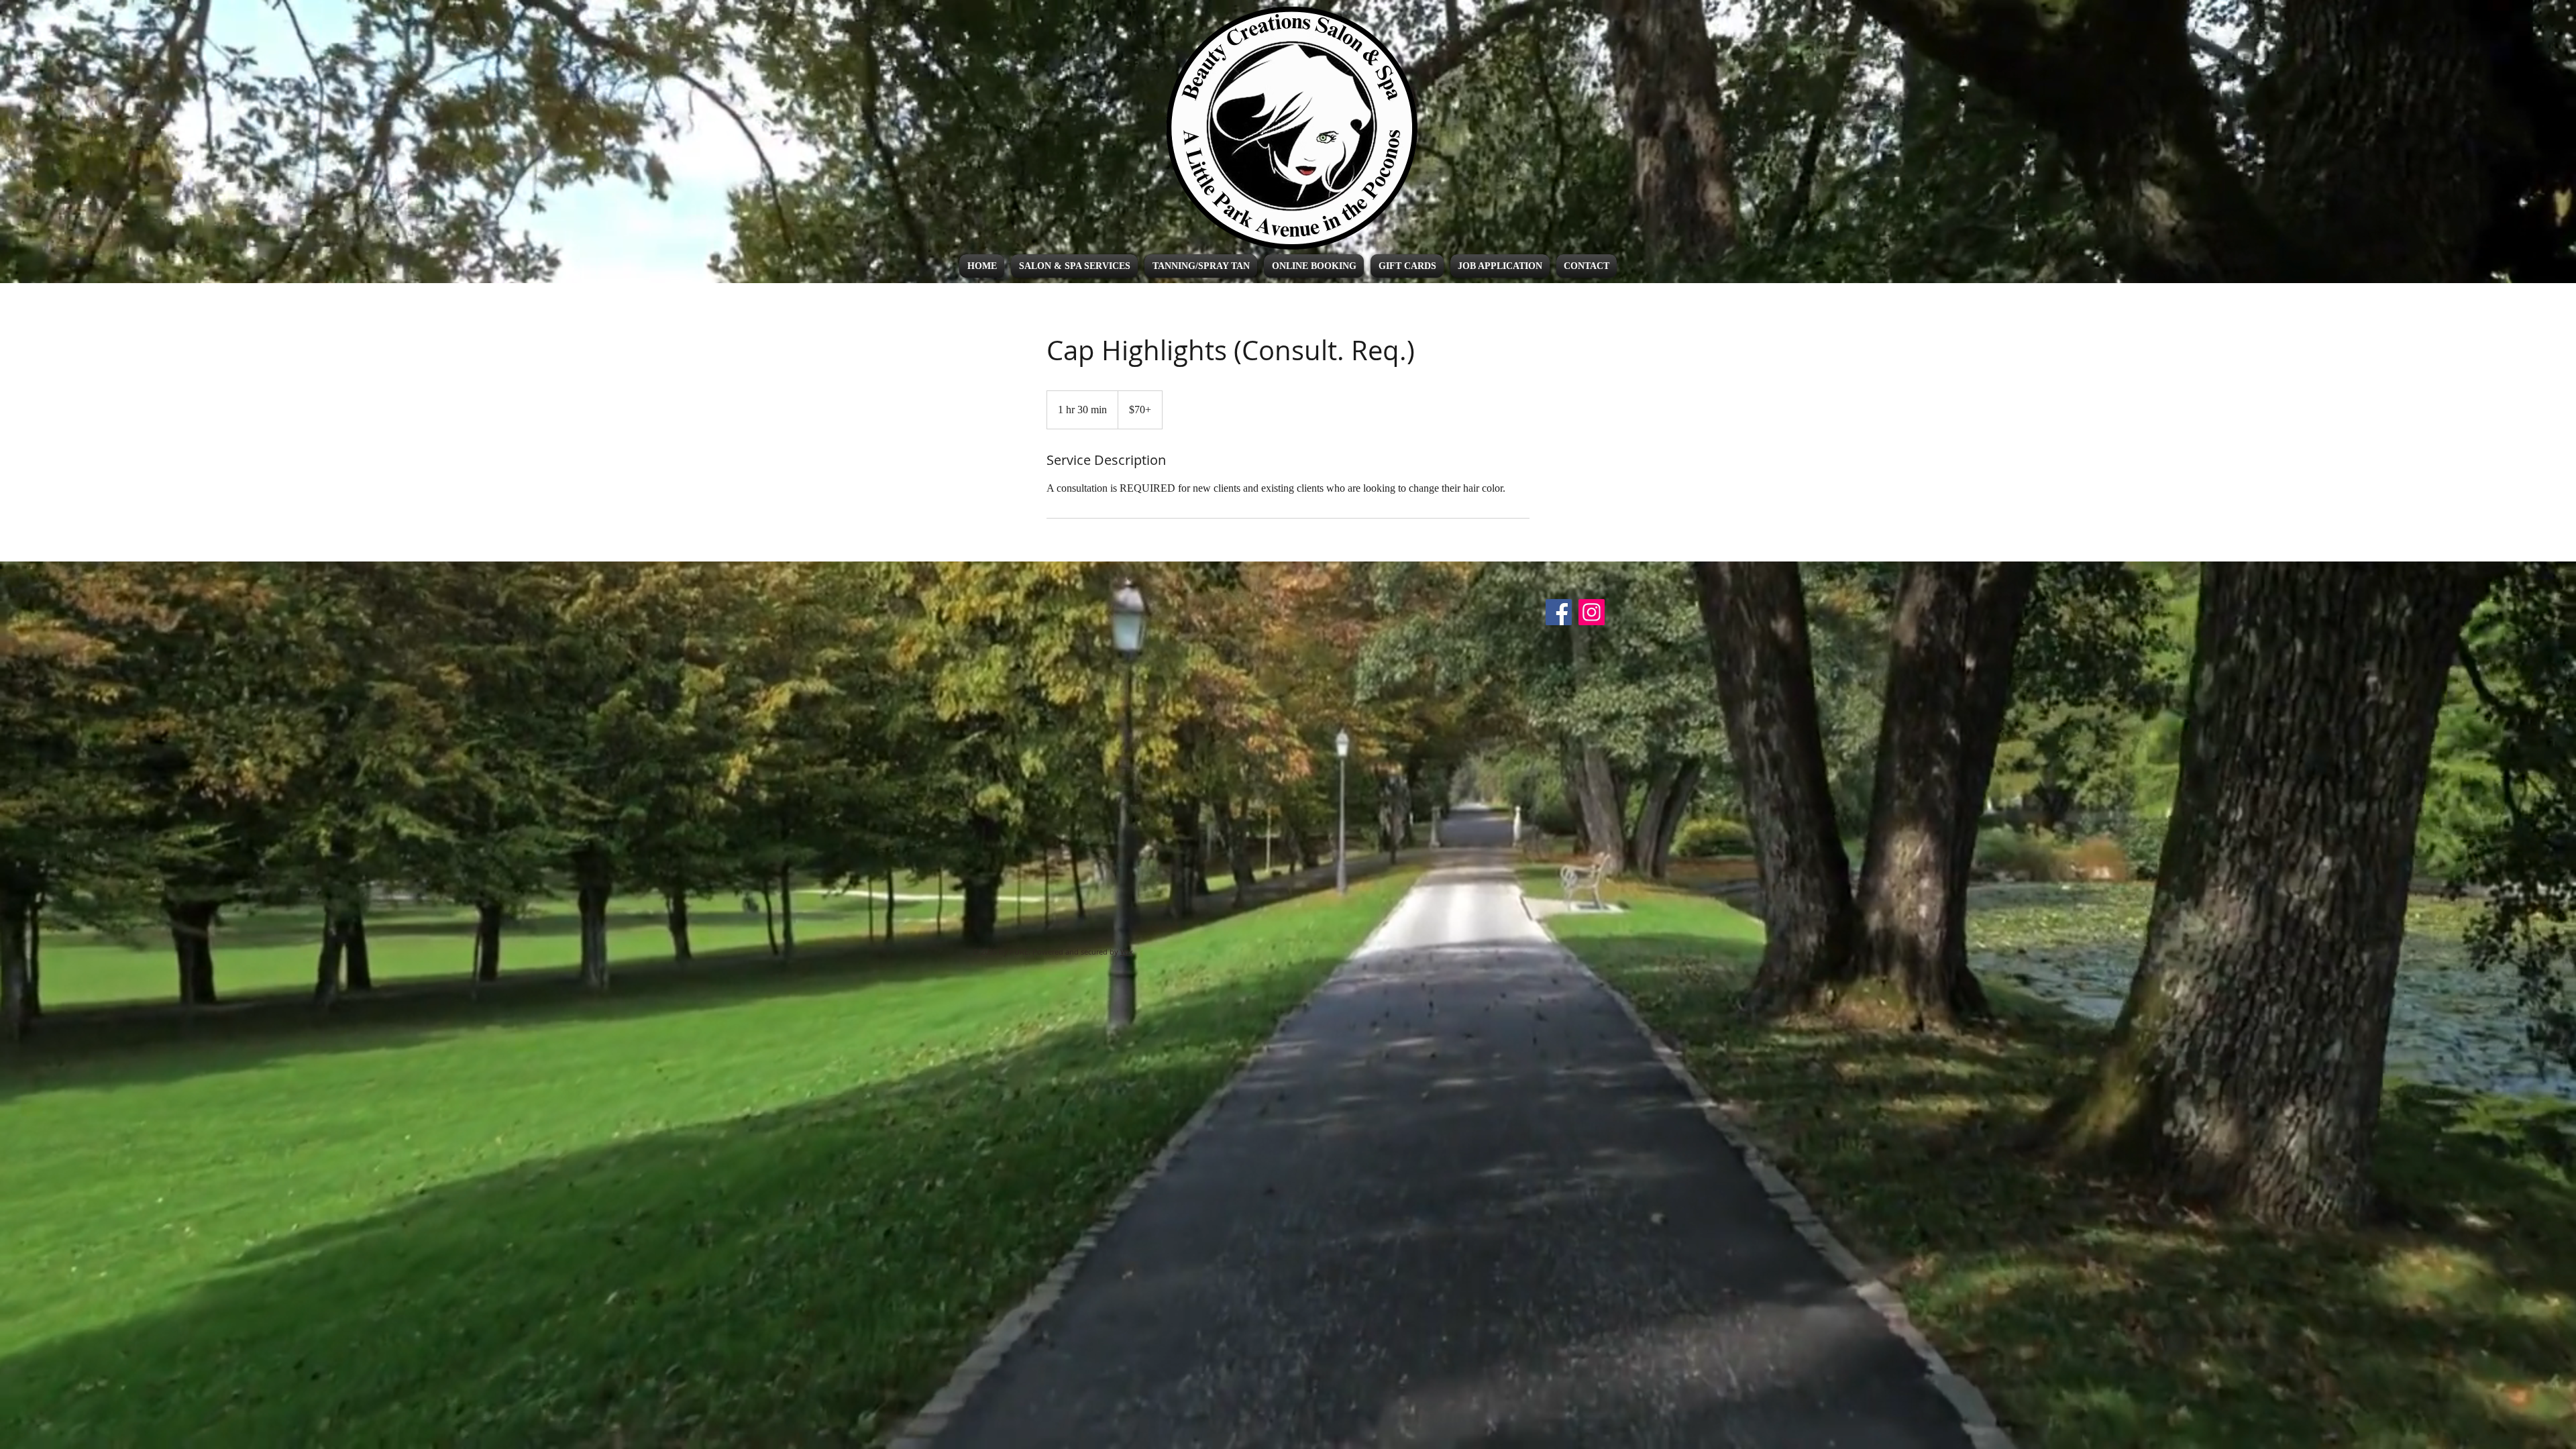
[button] (1074, 266)
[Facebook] (1559, 612)
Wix (1127, 952)
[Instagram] (1592, 612)
